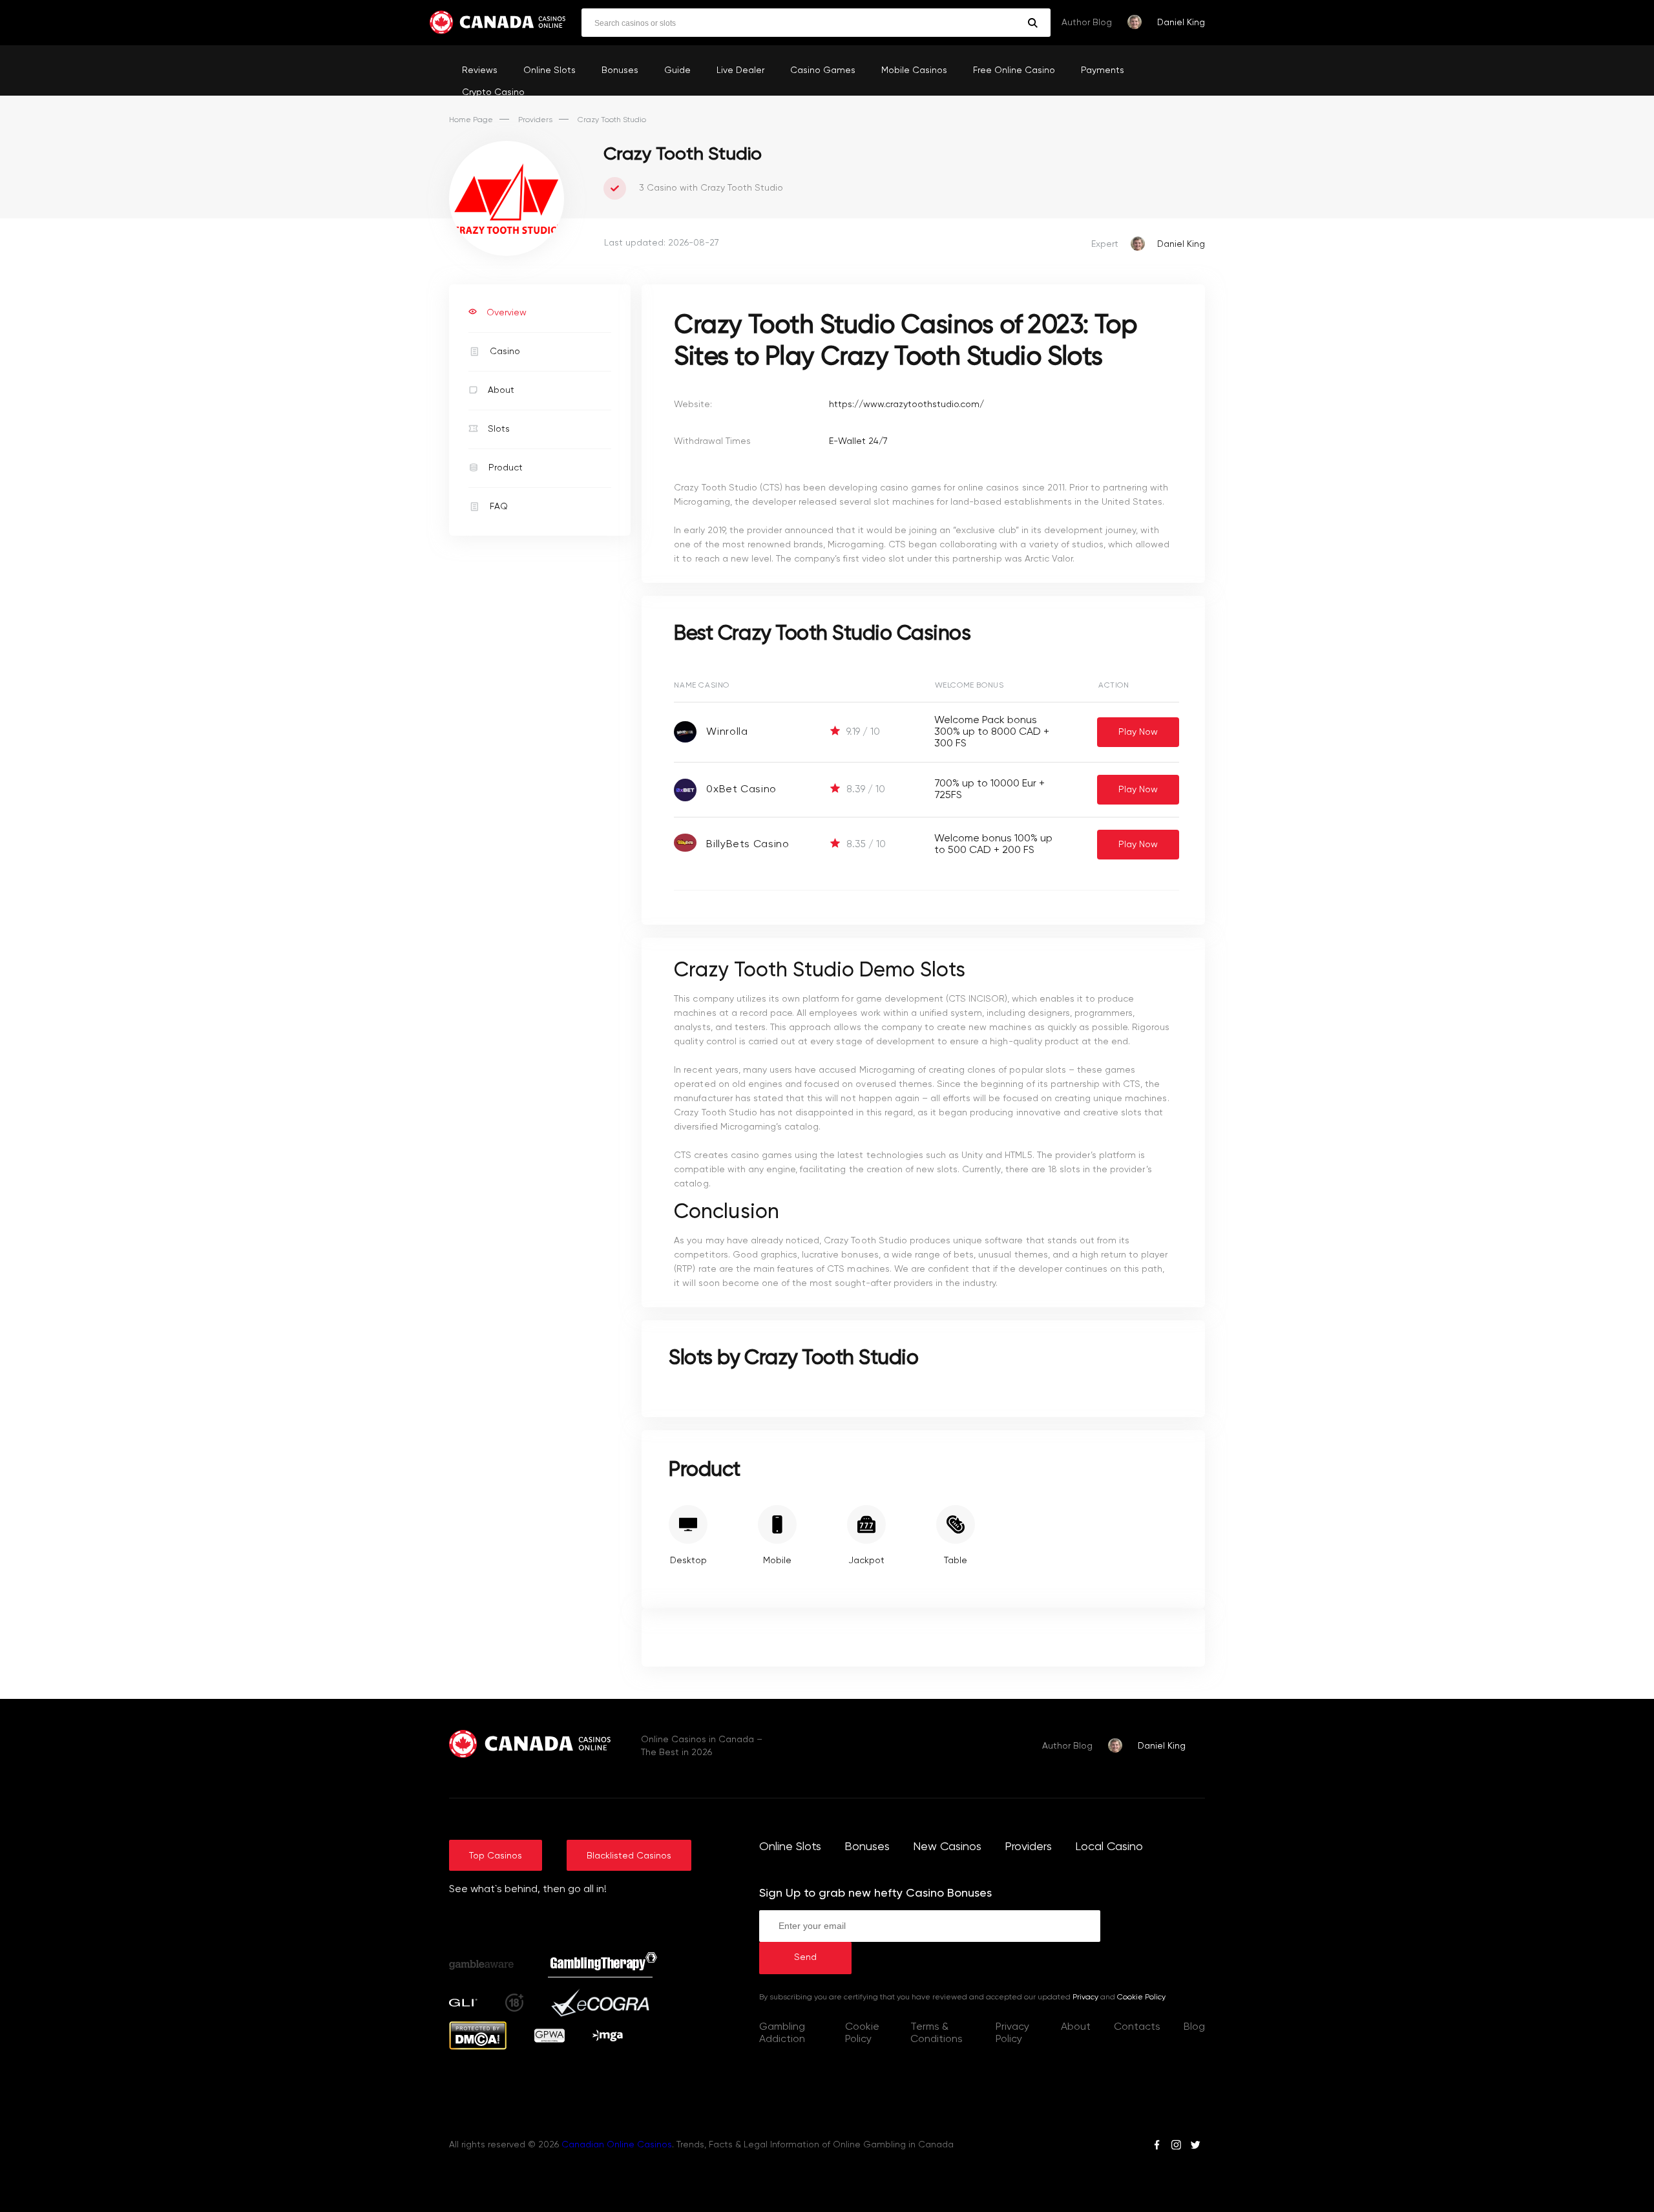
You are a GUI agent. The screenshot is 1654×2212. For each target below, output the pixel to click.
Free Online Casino (1014, 70)
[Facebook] (1157, 2147)
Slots (499, 429)
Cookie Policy (1141, 1997)
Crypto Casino (493, 92)
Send (805, 1957)
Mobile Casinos (914, 70)
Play (1138, 732)
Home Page (471, 120)
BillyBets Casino (748, 845)
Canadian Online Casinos (617, 2145)
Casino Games (823, 70)
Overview (507, 313)
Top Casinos (496, 1856)
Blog (1194, 2027)
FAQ (499, 507)
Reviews (480, 70)
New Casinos (947, 1847)
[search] (1033, 23)
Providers (535, 120)
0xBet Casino (741, 790)
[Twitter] (1195, 2147)
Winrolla (727, 732)
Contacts (1137, 2027)
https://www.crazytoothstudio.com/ (906, 405)
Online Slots (550, 70)
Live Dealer (740, 70)
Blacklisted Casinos (629, 1856)
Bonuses (620, 70)
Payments (1103, 70)
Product (506, 468)
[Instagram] (1176, 2147)
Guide (677, 70)
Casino (505, 352)
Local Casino (1109, 1847)
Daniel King (1181, 23)
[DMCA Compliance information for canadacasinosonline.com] (478, 2047)
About (501, 390)
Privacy (1085, 1997)
